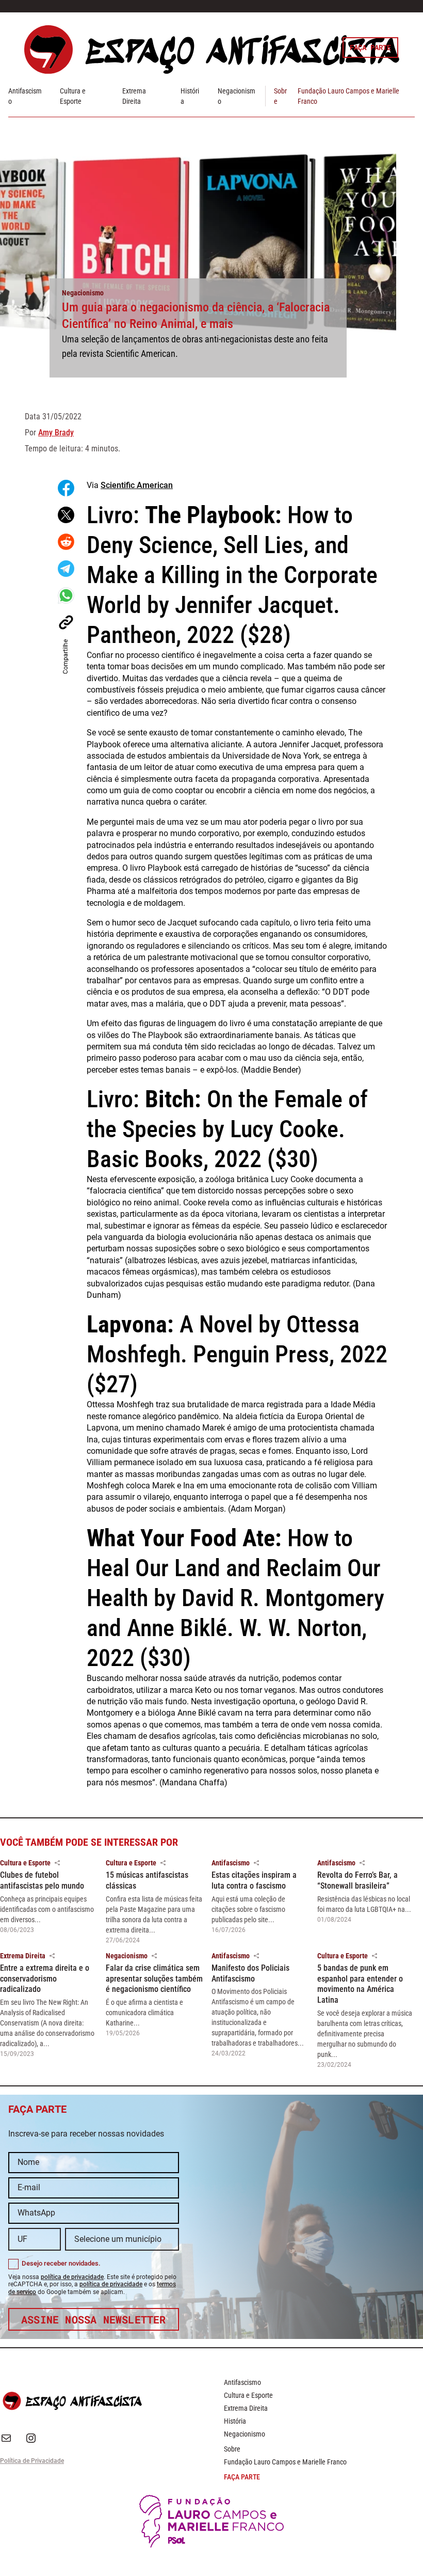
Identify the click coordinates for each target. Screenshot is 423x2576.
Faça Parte (370, 47)
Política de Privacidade (32, 2461)
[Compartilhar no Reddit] (66, 542)
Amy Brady (56, 433)
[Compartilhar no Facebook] (66, 488)
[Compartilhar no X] (66, 515)
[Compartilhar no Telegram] (66, 569)
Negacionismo (83, 293)
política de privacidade (72, 2277)
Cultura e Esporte (25, 1863)
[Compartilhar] (57, 1863)
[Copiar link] (66, 622)
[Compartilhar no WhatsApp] (66, 595)
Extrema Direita (23, 1956)
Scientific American (137, 485)
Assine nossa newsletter (94, 2319)
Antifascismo (231, 1863)
